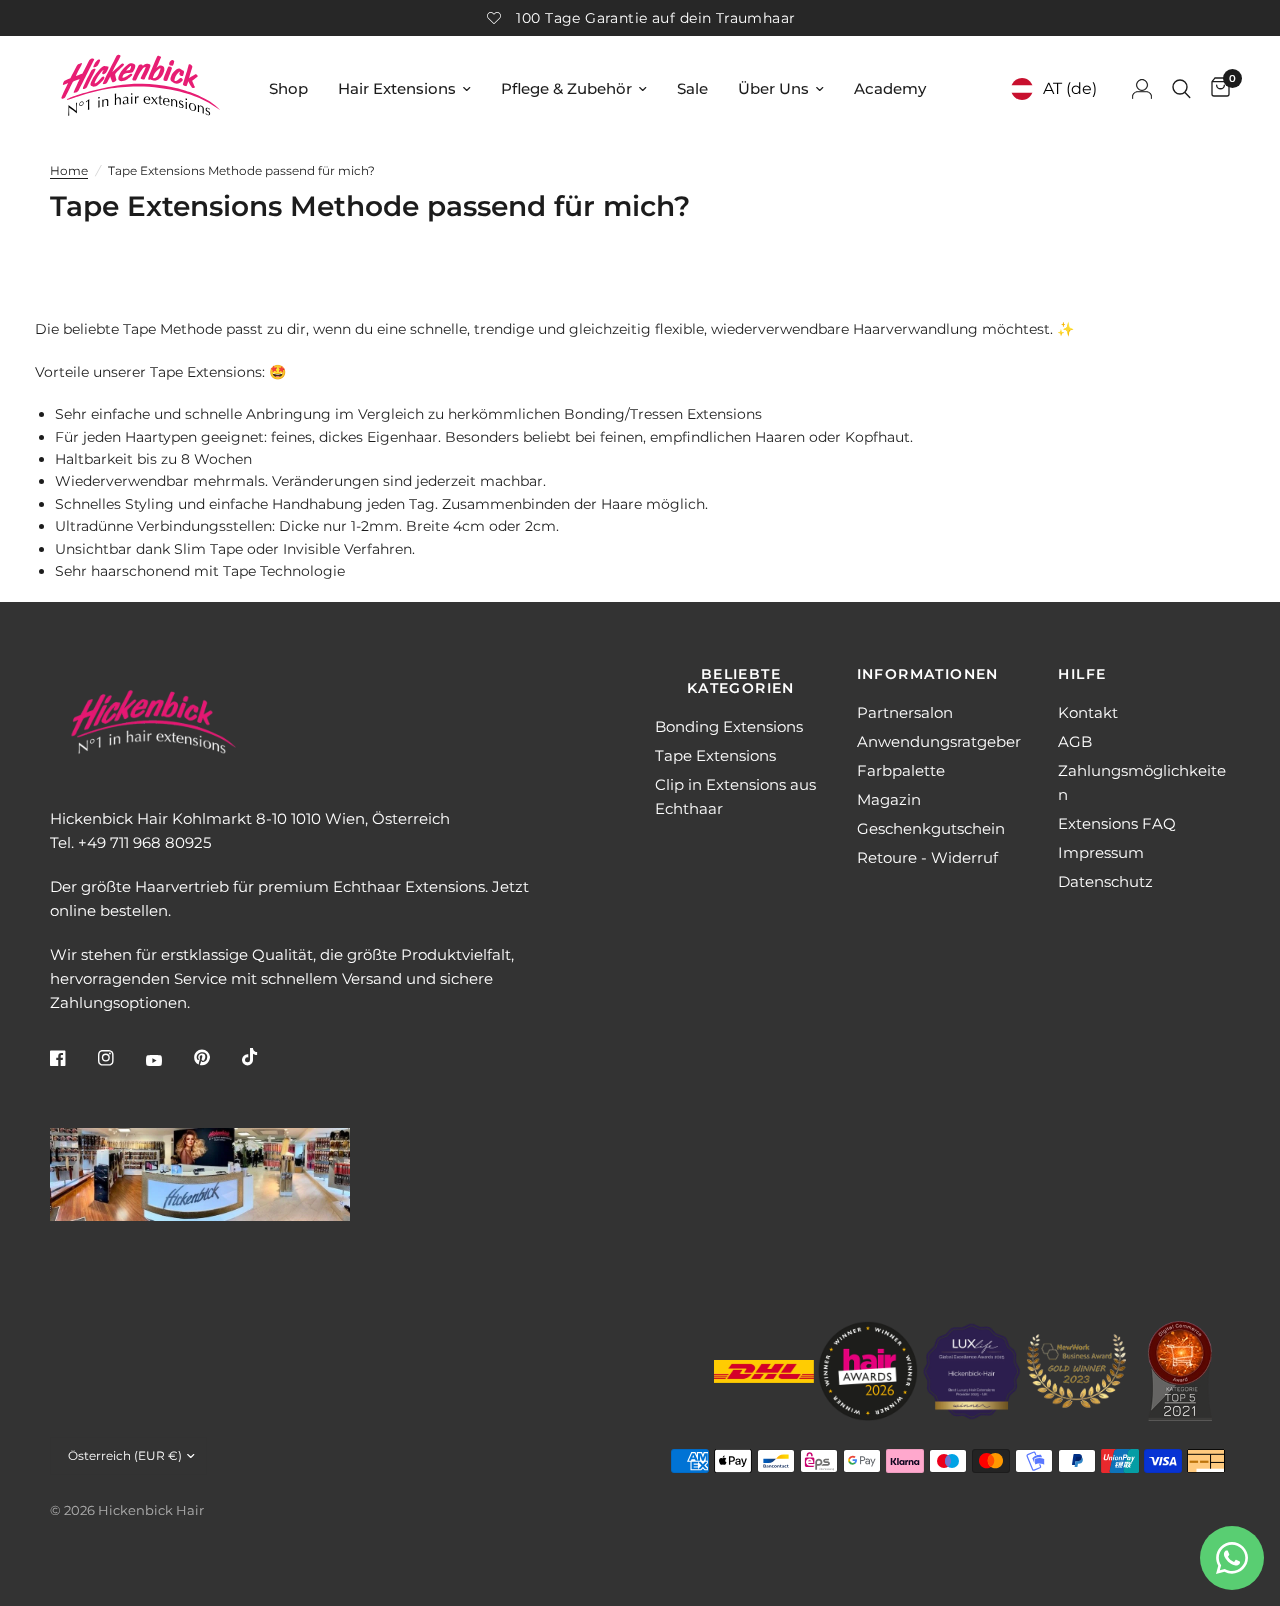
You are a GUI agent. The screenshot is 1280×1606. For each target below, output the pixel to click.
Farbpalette (901, 770)
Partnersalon (905, 712)
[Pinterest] (216, 1058)
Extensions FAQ (1117, 823)
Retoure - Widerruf (927, 857)
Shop (288, 88)
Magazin (889, 799)
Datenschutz (1105, 881)
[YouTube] (168, 1061)
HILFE (1082, 674)
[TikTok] (264, 1057)
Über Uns (773, 88)
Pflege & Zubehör (566, 88)
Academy (890, 88)
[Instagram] (120, 1058)
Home (69, 170)
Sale (692, 88)
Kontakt (1088, 712)
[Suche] (1181, 88)
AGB (1075, 741)
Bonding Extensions (729, 726)
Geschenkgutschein (931, 828)
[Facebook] (72, 1058)
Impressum (1101, 852)
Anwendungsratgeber (939, 741)
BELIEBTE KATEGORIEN (741, 681)
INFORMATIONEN (928, 674)
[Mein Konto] (1142, 88)
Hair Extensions (397, 88)
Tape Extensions (715, 755)
